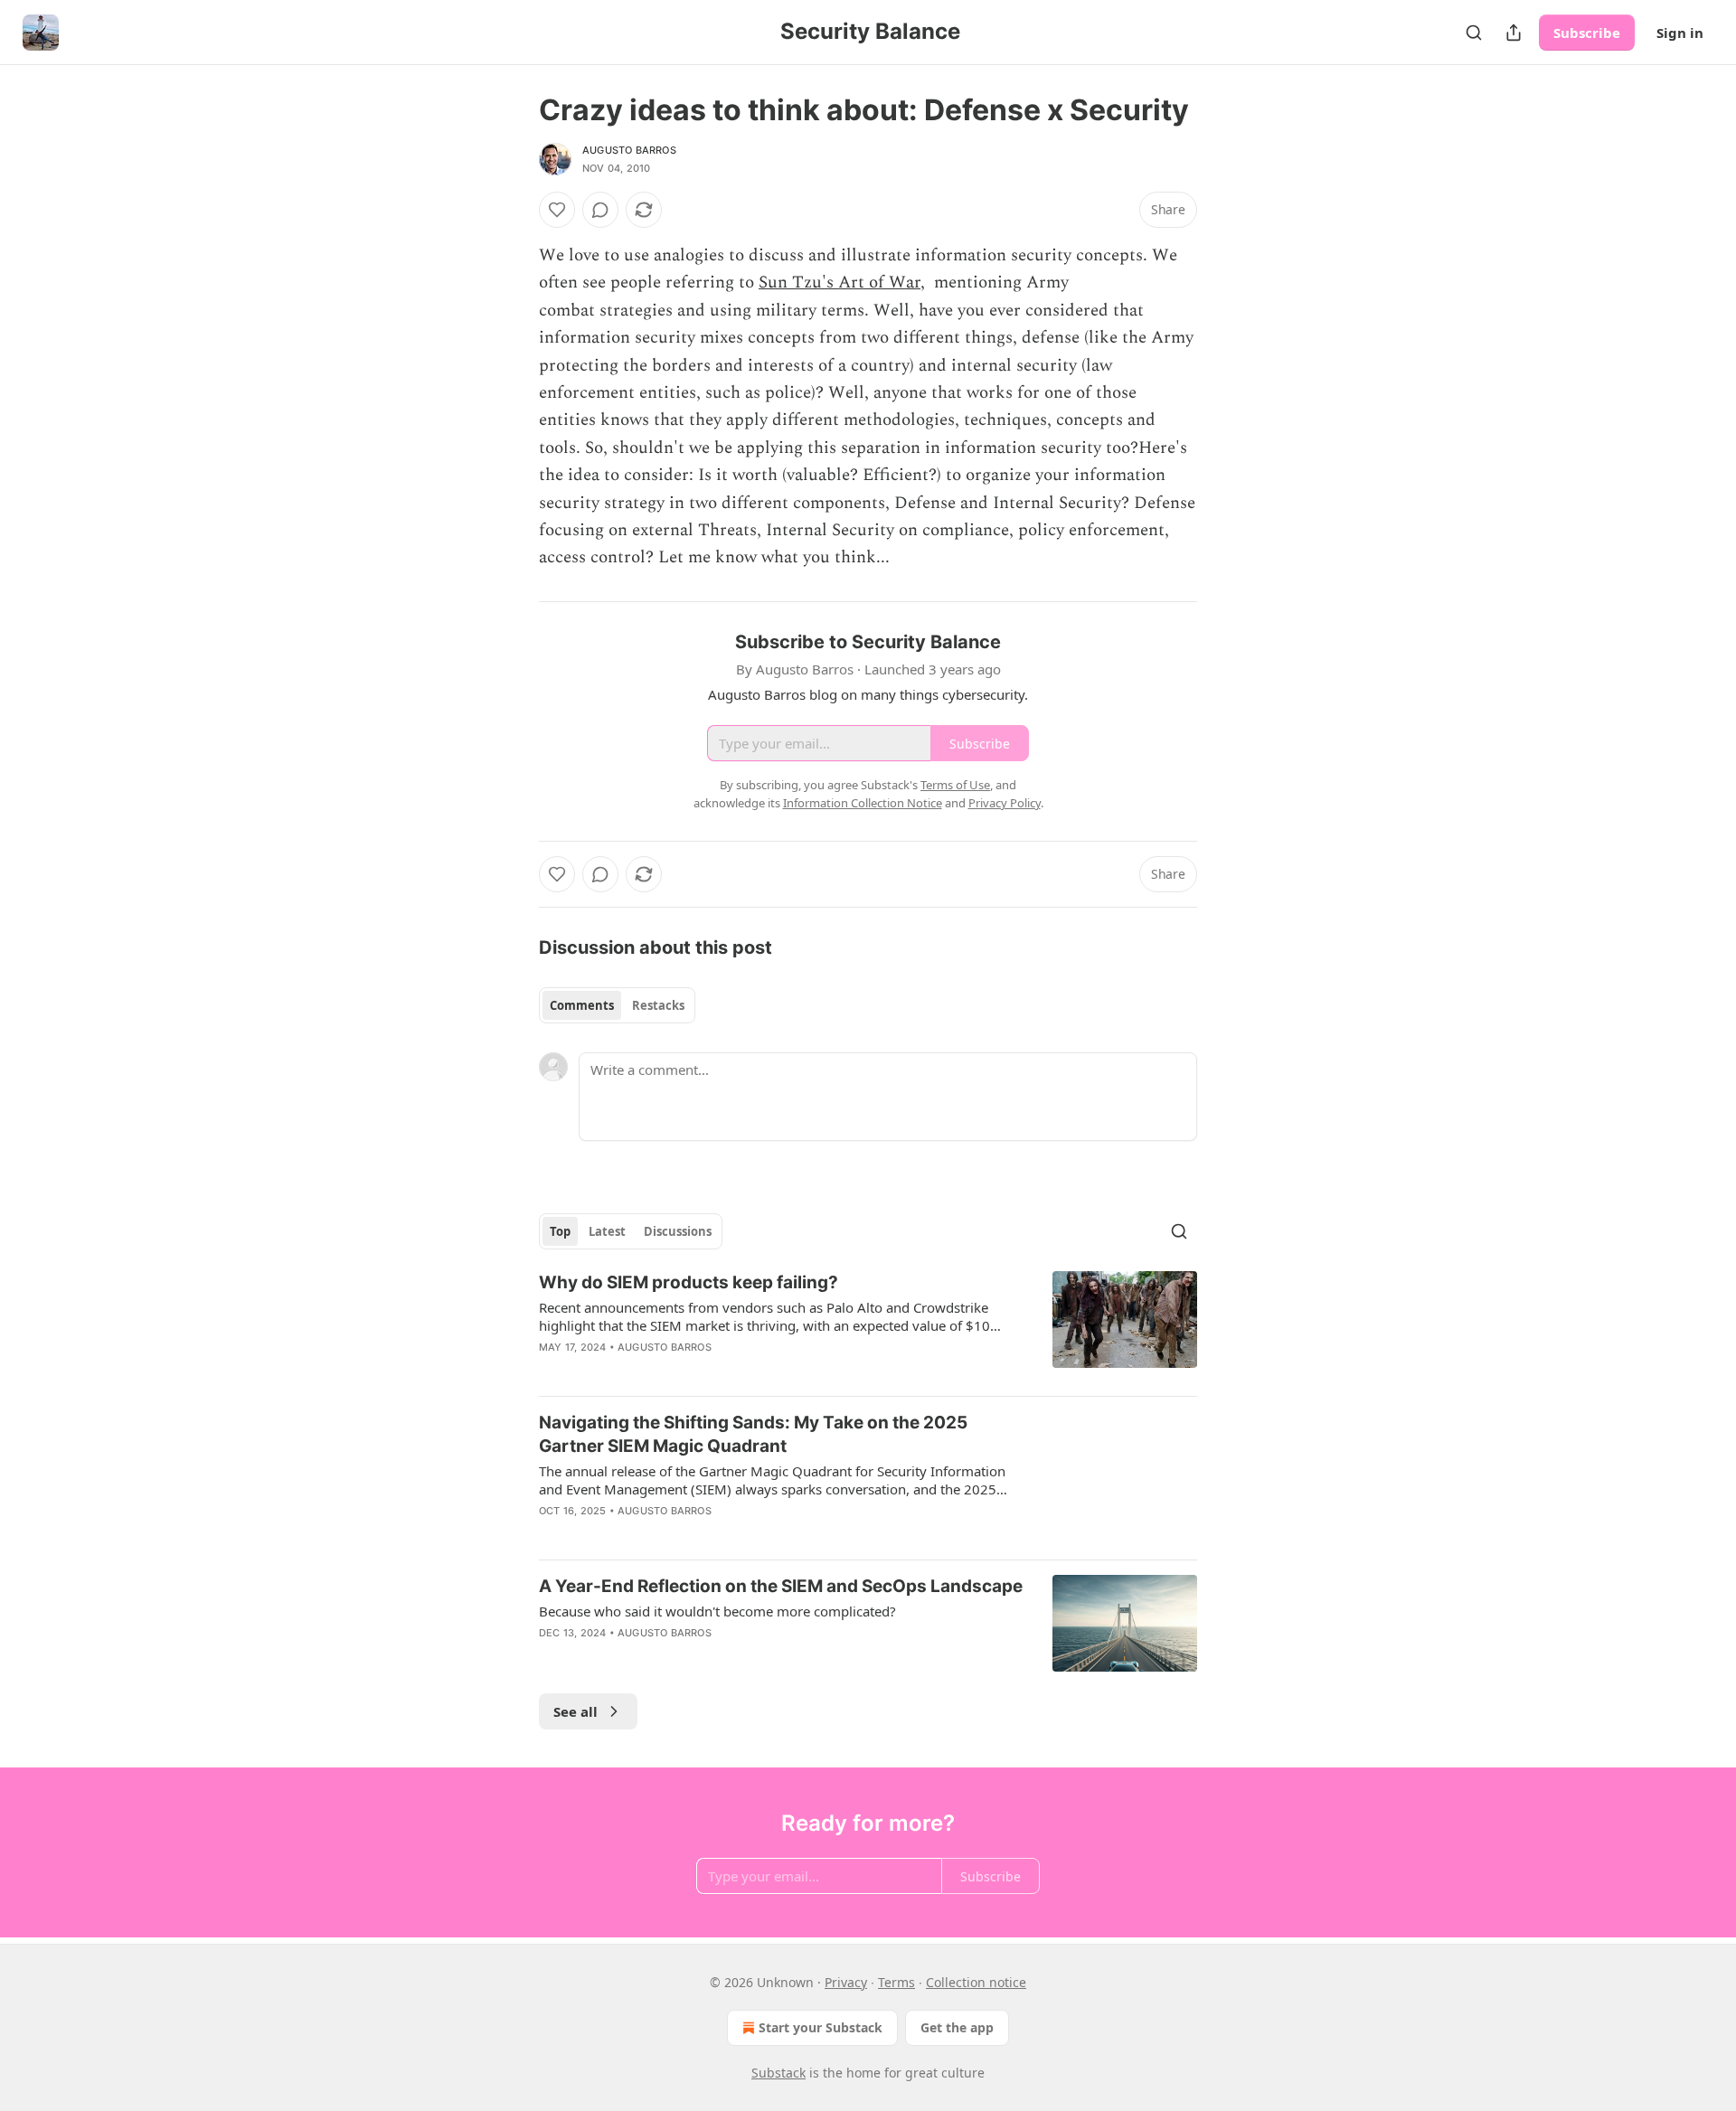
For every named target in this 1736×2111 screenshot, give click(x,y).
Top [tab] (560, 1231)
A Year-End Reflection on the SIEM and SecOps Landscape (781, 1586)
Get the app (957, 2027)
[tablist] (617, 1005)
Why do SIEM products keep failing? (689, 1282)
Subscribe (1587, 33)
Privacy (846, 1982)
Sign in (1680, 33)
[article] (868, 1326)
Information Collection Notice (863, 803)
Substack (778, 2073)
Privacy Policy (1005, 803)
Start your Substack (821, 2027)
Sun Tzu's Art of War (840, 283)
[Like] (557, 210)
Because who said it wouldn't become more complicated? (717, 1611)
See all (576, 1711)
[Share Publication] (1514, 33)
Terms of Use (955, 785)
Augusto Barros (629, 150)
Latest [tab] (607, 1231)
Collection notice (976, 1982)
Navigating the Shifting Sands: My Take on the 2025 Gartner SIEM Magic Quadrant (753, 1434)
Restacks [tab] (658, 1005)
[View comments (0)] (600, 210)
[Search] (1474, 33)
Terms (896, 1982)
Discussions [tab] (678, 1231)
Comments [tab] (582, 1005)
